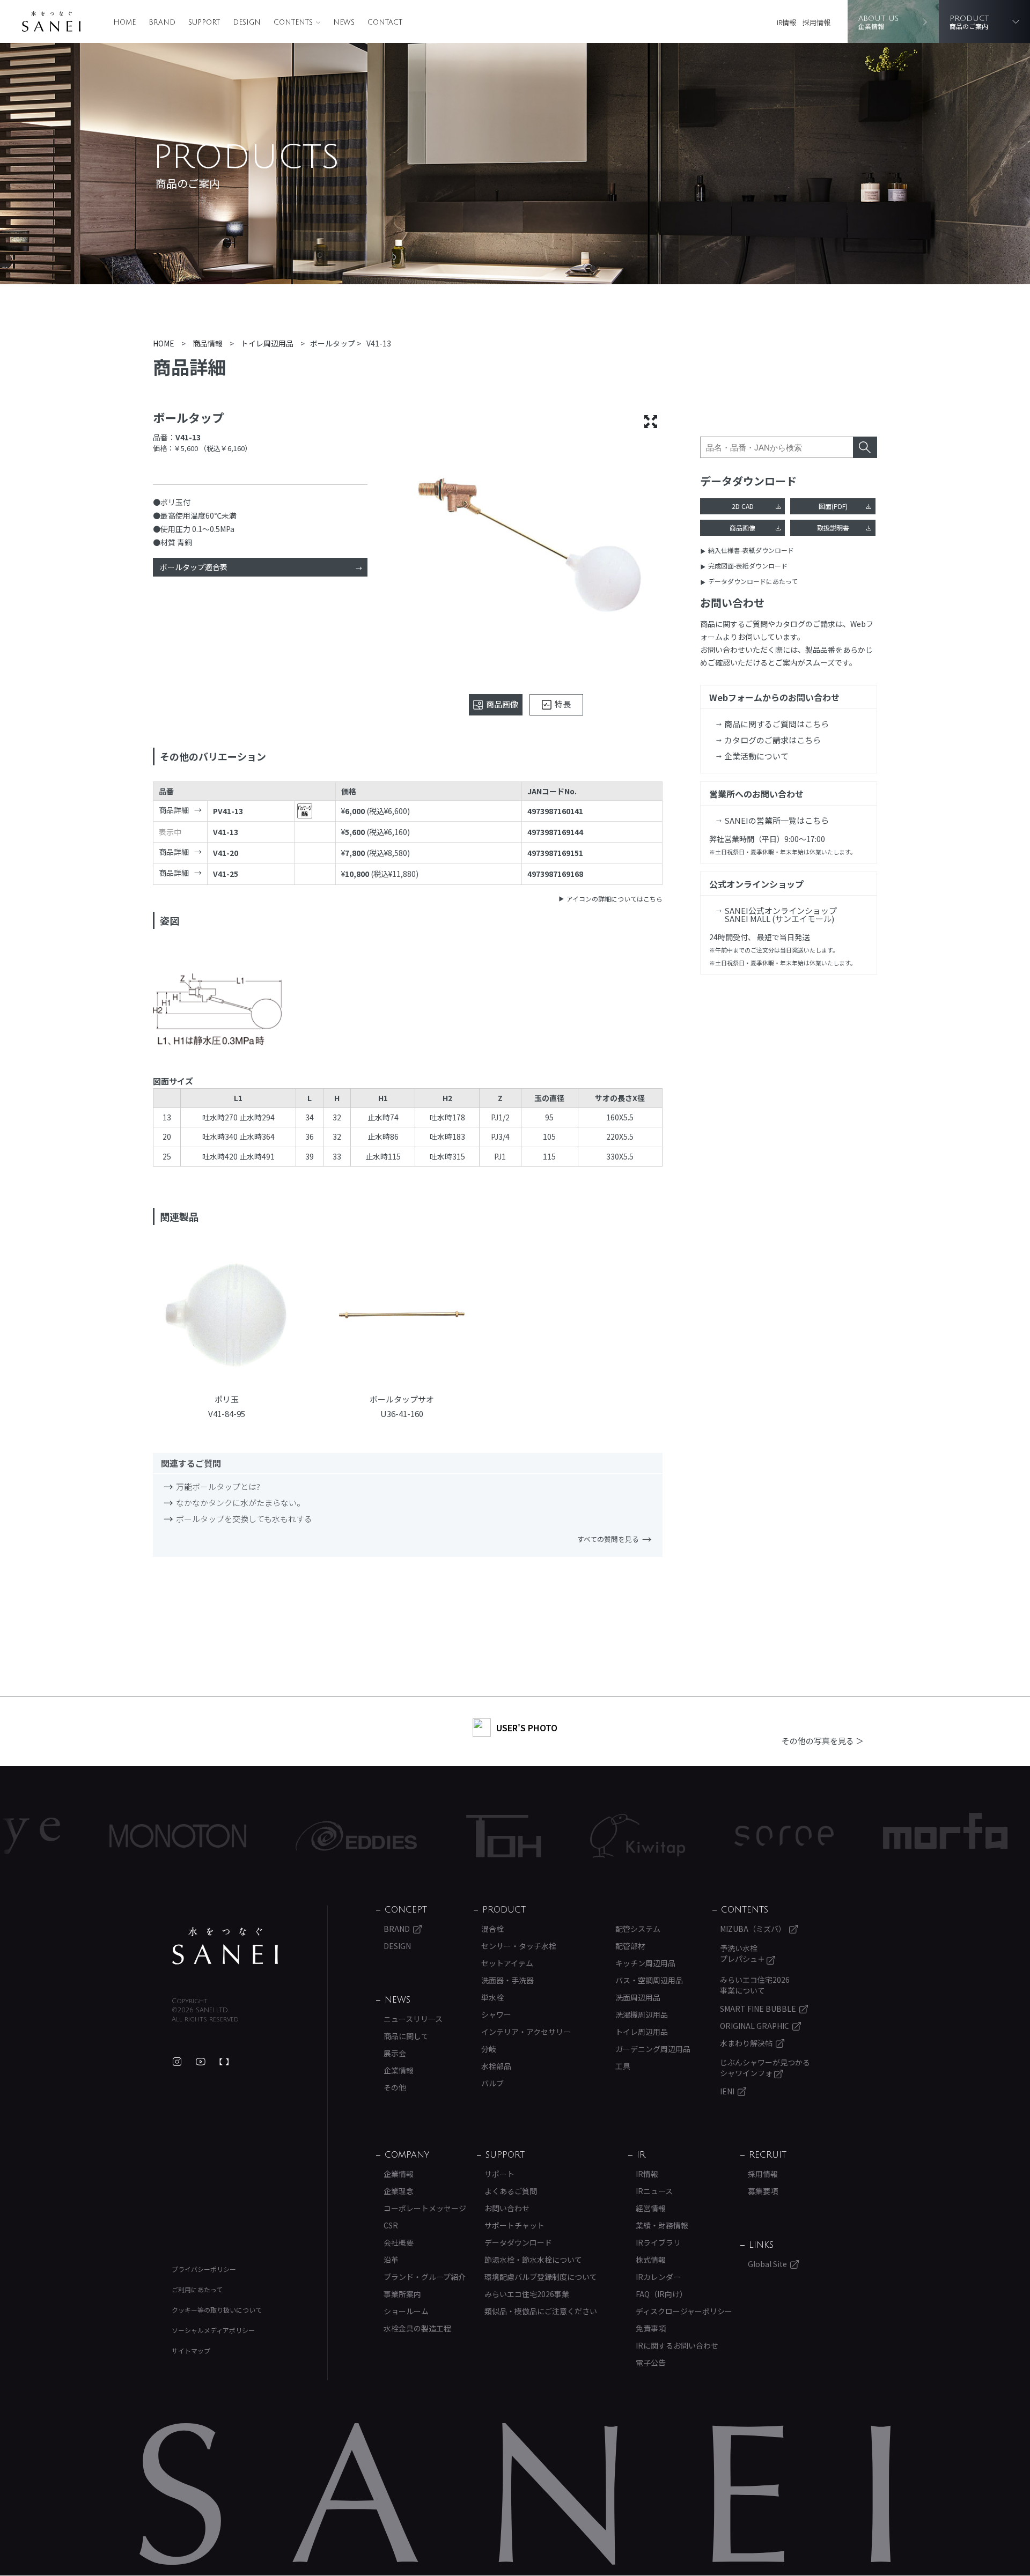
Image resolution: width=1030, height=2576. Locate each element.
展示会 (395, 2053)
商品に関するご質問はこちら (777, 724)
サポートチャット (514, 2225)
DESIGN (247, 23)
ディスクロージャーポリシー (684, 2311)
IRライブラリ (658, 2242)
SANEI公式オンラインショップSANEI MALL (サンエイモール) (781, 914)
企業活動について (756, 756)
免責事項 (651, 2328)
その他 (395, 2087)
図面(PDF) (833, 506)
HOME (124, 23)
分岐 (489, 2049)
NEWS (344, 23)
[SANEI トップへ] (225, 1946)
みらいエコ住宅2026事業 (527, 2294)
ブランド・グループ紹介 (425, 2277)
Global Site (767, 2264)
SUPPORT (204, 23)
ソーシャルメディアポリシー (213, 2330)
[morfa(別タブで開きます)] (855, 1836)
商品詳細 (174, 810)
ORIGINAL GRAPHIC (755, 2026)
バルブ (492, 2083)
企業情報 (399, 2070)
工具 (623, 2066)
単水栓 (492, 1997)
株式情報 (651, 2260)
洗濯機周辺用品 (642, 2014)
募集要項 (763, 2191)
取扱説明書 (833, 527)
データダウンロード (518, 2242)
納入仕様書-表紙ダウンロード (751, 550)
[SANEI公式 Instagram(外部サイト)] (177, 2062)
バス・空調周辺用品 (649, 1980)
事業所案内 (402, 2294)
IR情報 (786, 22)
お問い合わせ (507, 2208)
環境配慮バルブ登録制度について (541, 2277)
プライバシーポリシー (204, 2269)
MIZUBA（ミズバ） (753, 1929)
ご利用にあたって (197, 2289)
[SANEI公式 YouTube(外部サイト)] (201, 2062)
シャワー (496, 2014)
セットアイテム (507, 1963)
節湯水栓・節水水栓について (533, 2260)
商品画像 (742, 527)
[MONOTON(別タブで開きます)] (87, 1836)
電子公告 (651, 2363)
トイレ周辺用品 (642, 2032)
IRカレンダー (658, 2277)
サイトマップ (191, 2350)
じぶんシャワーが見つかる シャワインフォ (765, 2068)
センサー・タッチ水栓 (519, 1946)
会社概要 (399, 2242)
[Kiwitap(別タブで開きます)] (547, 1836)
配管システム (638, 1929)
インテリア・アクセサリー (526, 2032)
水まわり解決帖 (746, 2043)
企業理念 (399, 2191)
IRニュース (654, 2191)
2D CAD (743, 506)
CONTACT (385, 23)
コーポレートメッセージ (425, 2208)
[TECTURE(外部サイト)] (224, 2062)
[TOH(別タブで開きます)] (413, 1836)
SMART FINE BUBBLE (758, 2009)
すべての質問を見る (608, 1539)
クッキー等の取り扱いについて (217, 2310)
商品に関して (406, 2036)
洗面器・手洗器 (507, 1980)
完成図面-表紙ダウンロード (748, 566)
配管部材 (630, 1946)
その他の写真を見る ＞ (823, 1741)
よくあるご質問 (511, 2191)
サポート (499, 2174)
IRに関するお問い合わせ (677, 2345)
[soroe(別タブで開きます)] (693, 1836)
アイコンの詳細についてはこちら (615, 899)
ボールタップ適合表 (194, 567)
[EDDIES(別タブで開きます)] (266, 1836)
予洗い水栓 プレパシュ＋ (743, 1953)
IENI (727, 2091)
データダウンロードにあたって (753, 581)
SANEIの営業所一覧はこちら (777, 820)
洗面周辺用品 (638, 1997)
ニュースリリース (413, 2019)
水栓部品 (496, 2066)
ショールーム (406, 2311)
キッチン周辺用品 (645, 1963)
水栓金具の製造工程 (417, 2328)
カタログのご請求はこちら (772, 740)
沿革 (391, 2260)
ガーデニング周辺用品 (653, 2049)
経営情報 (651, 2208)
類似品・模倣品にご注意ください (541, 2311)
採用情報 (816, 22)
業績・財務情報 (662, 2225)
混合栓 (492, 1929)
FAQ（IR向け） (661, 2294)
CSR (391, 2225)
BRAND (162, 23)
